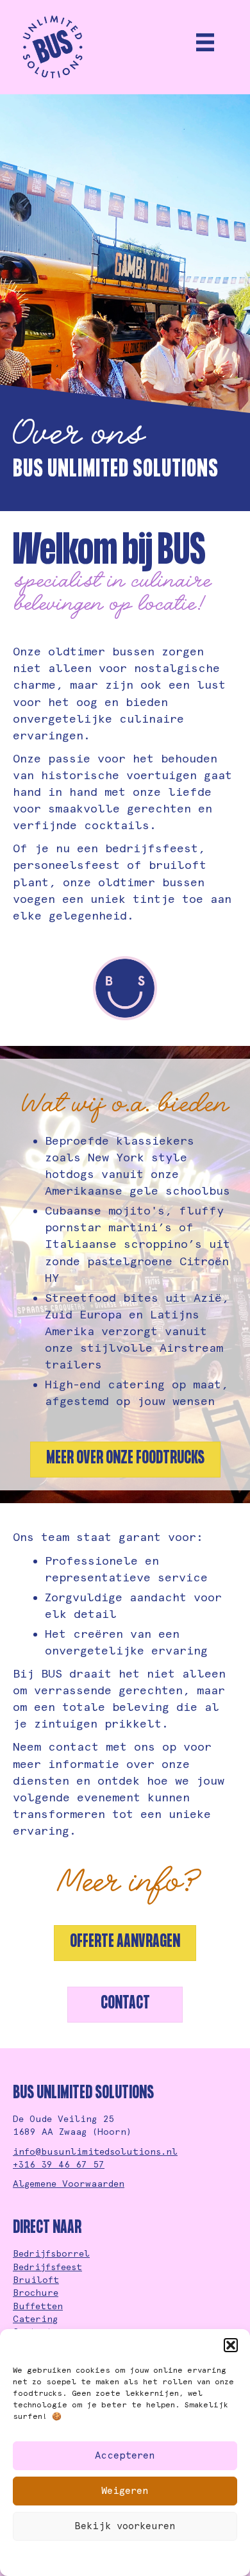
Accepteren (125, 2455)
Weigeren (125, 2491)
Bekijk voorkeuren (125, 2526)
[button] (231, 2345)
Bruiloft (36, 2280)
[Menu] (205, 42)
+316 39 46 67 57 (59, 2164)
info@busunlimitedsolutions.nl (95, 2151)
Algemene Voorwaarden (69, 2184)
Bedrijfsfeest (47, 2267)
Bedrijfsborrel (51, 2253)
